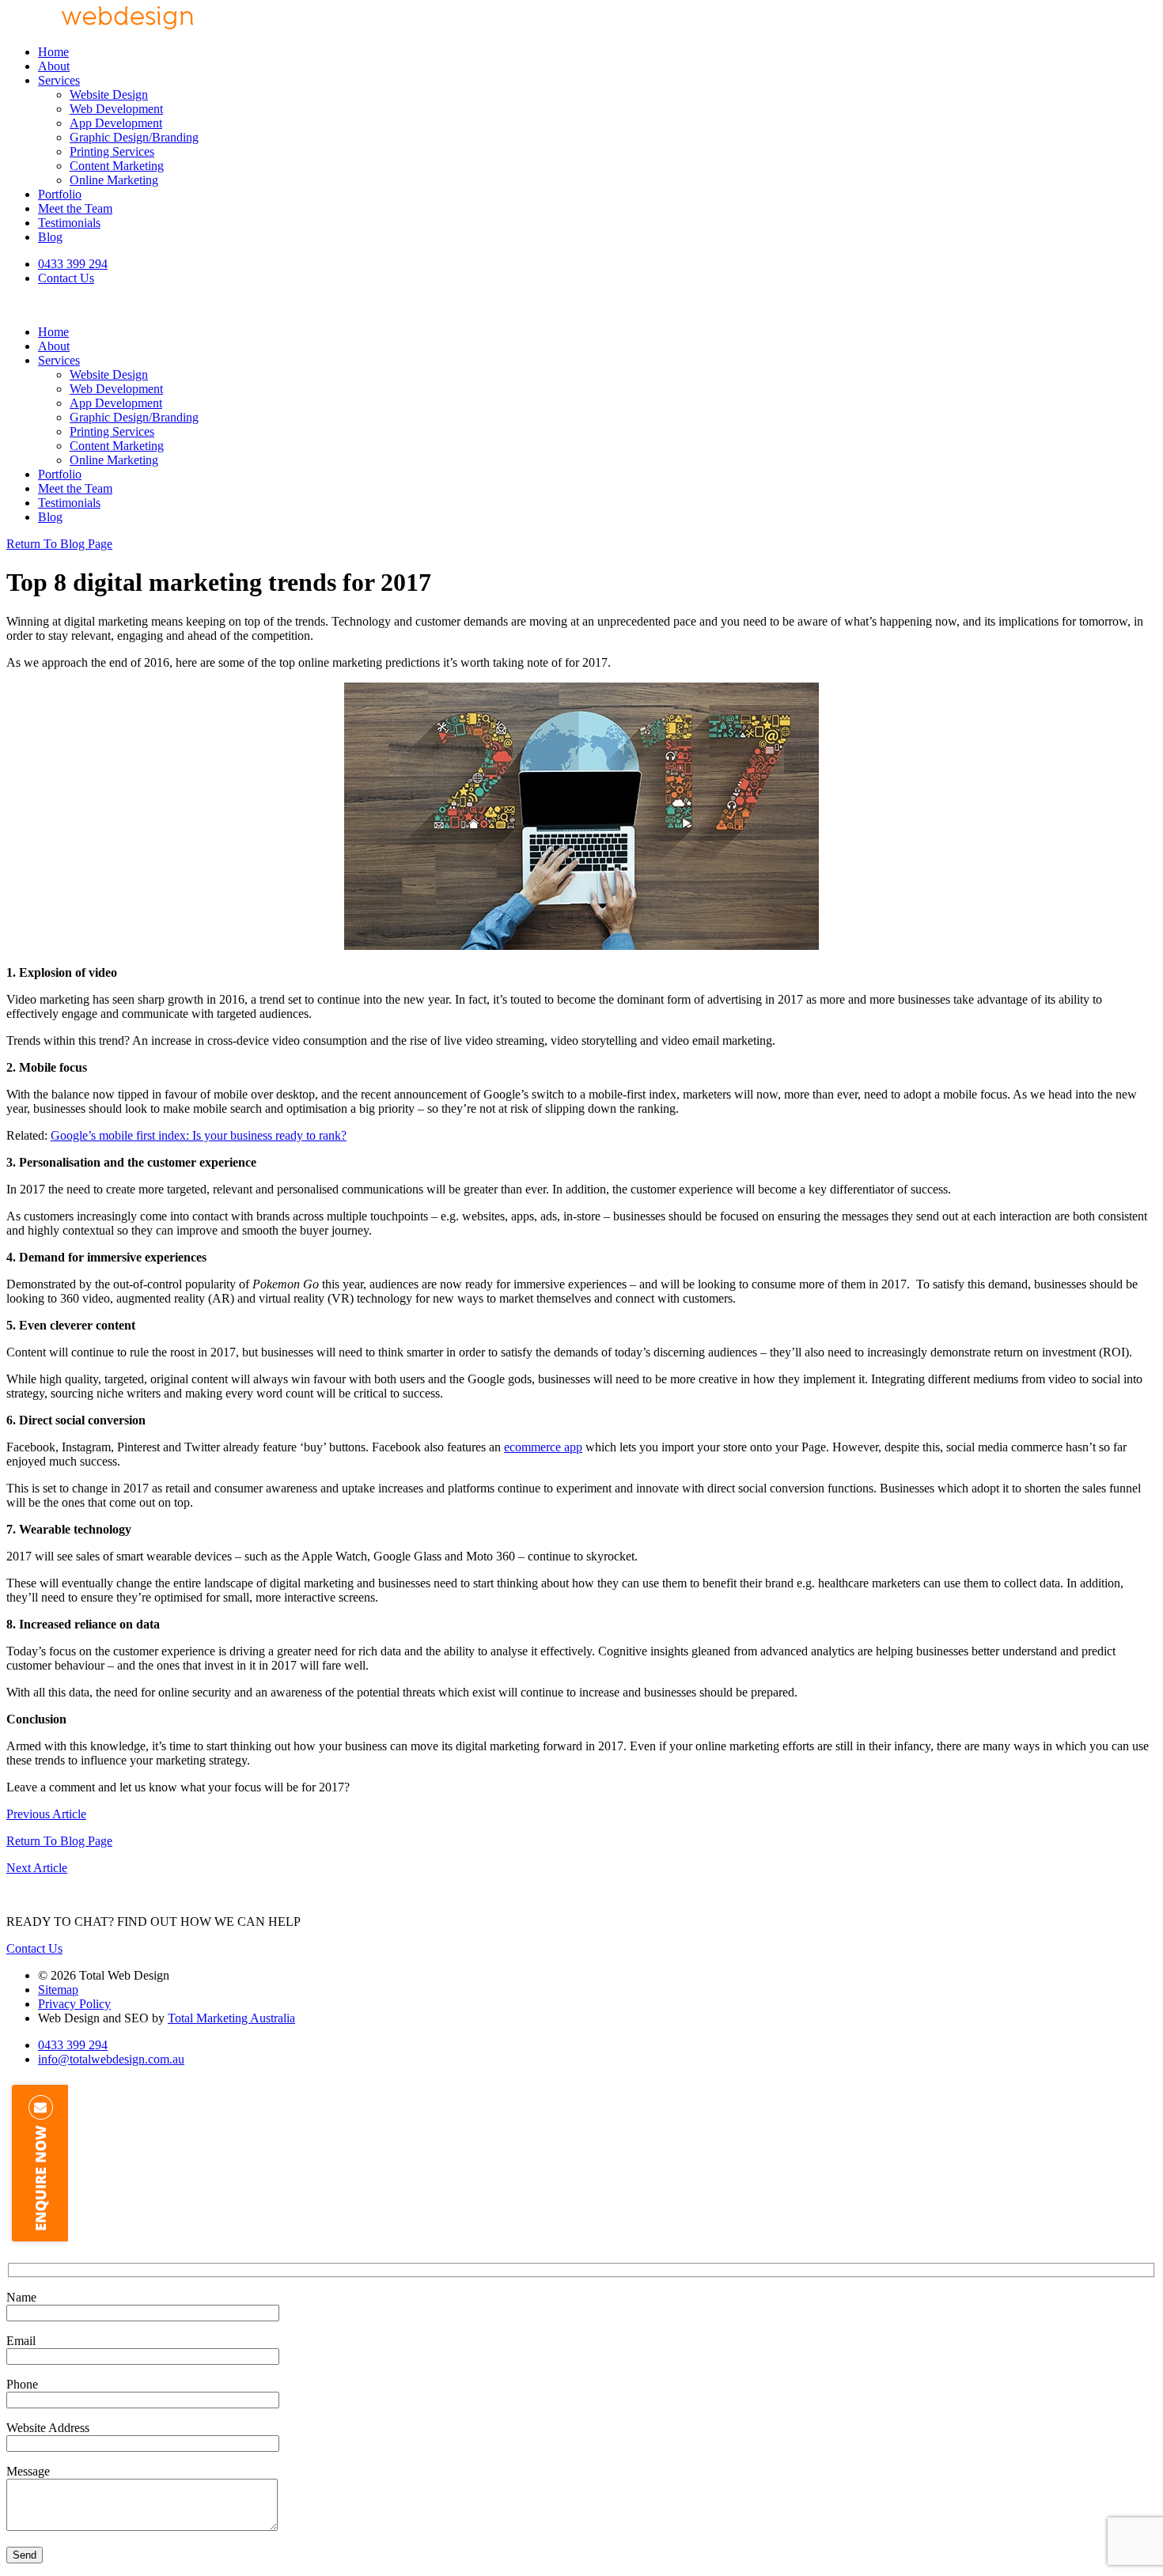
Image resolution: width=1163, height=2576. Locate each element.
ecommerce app (543, 1447)
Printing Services (112, 151)
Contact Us (66, 278)
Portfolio (60, 194)
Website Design (109, 95)
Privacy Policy (74, 2004)
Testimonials (69, 223)
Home (53, 52)
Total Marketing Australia (231, 2018)
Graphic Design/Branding (134, 137)
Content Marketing (117, 166)
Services (59, 80)
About (54, 66)
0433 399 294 (73, 264)
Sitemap (58, 1990)
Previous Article (46, 1814)
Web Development (116, 109)
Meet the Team (75, 208)
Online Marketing (114, 180)
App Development (116, 123)
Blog (50, 237)
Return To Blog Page (59, 544)
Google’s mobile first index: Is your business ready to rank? (199, 1135)
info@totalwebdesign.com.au (111, 2059)
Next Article (37, 1868)
